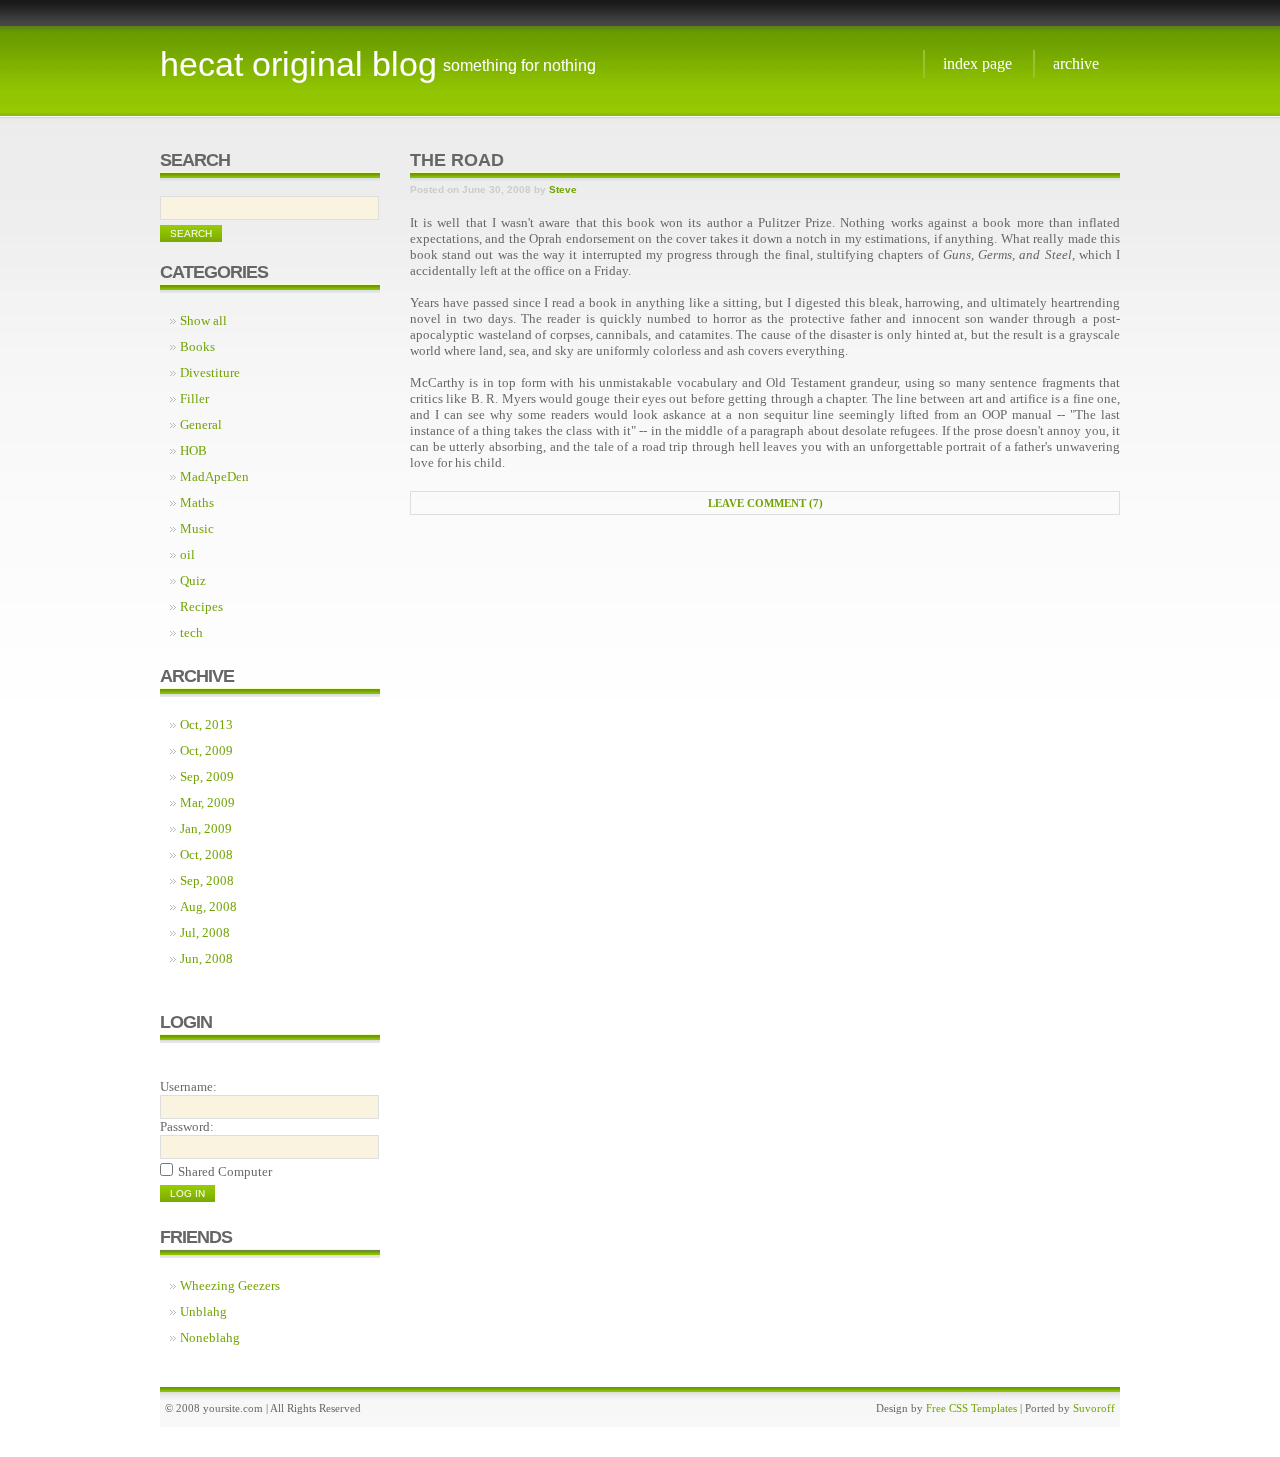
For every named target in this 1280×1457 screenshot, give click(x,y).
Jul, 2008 (205, 932)
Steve (563, 189)
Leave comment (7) (765, 503)
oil (187, 554)
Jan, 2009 (206, 828)
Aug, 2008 (208, 906)
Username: (188, 1086)
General (201, 424)
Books (197, 346)
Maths (197, 502)
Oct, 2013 (206, 724)
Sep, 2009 (207, 776)
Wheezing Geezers (230, 1285)
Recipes (201, 606)
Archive (1076, 63)
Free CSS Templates (971, 1408)
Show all (203, 320)
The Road (457, 160)
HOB (193, 450)
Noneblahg (210, 1337)
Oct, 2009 (206, 750)
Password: (187, 1126)
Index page (977, 63)
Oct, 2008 (206, 854)
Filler (194, 398)
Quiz (193, 580)
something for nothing (519, 65)
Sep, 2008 (207, 880)
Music (197, 528)
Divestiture (210, 372)
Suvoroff (1094, 1408)
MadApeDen (214, 476)
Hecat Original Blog (298, 64)
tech (191, 632)
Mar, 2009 (207, 802)
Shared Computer (225, 1171)
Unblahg (203, 1311)
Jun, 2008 (206, 958)
